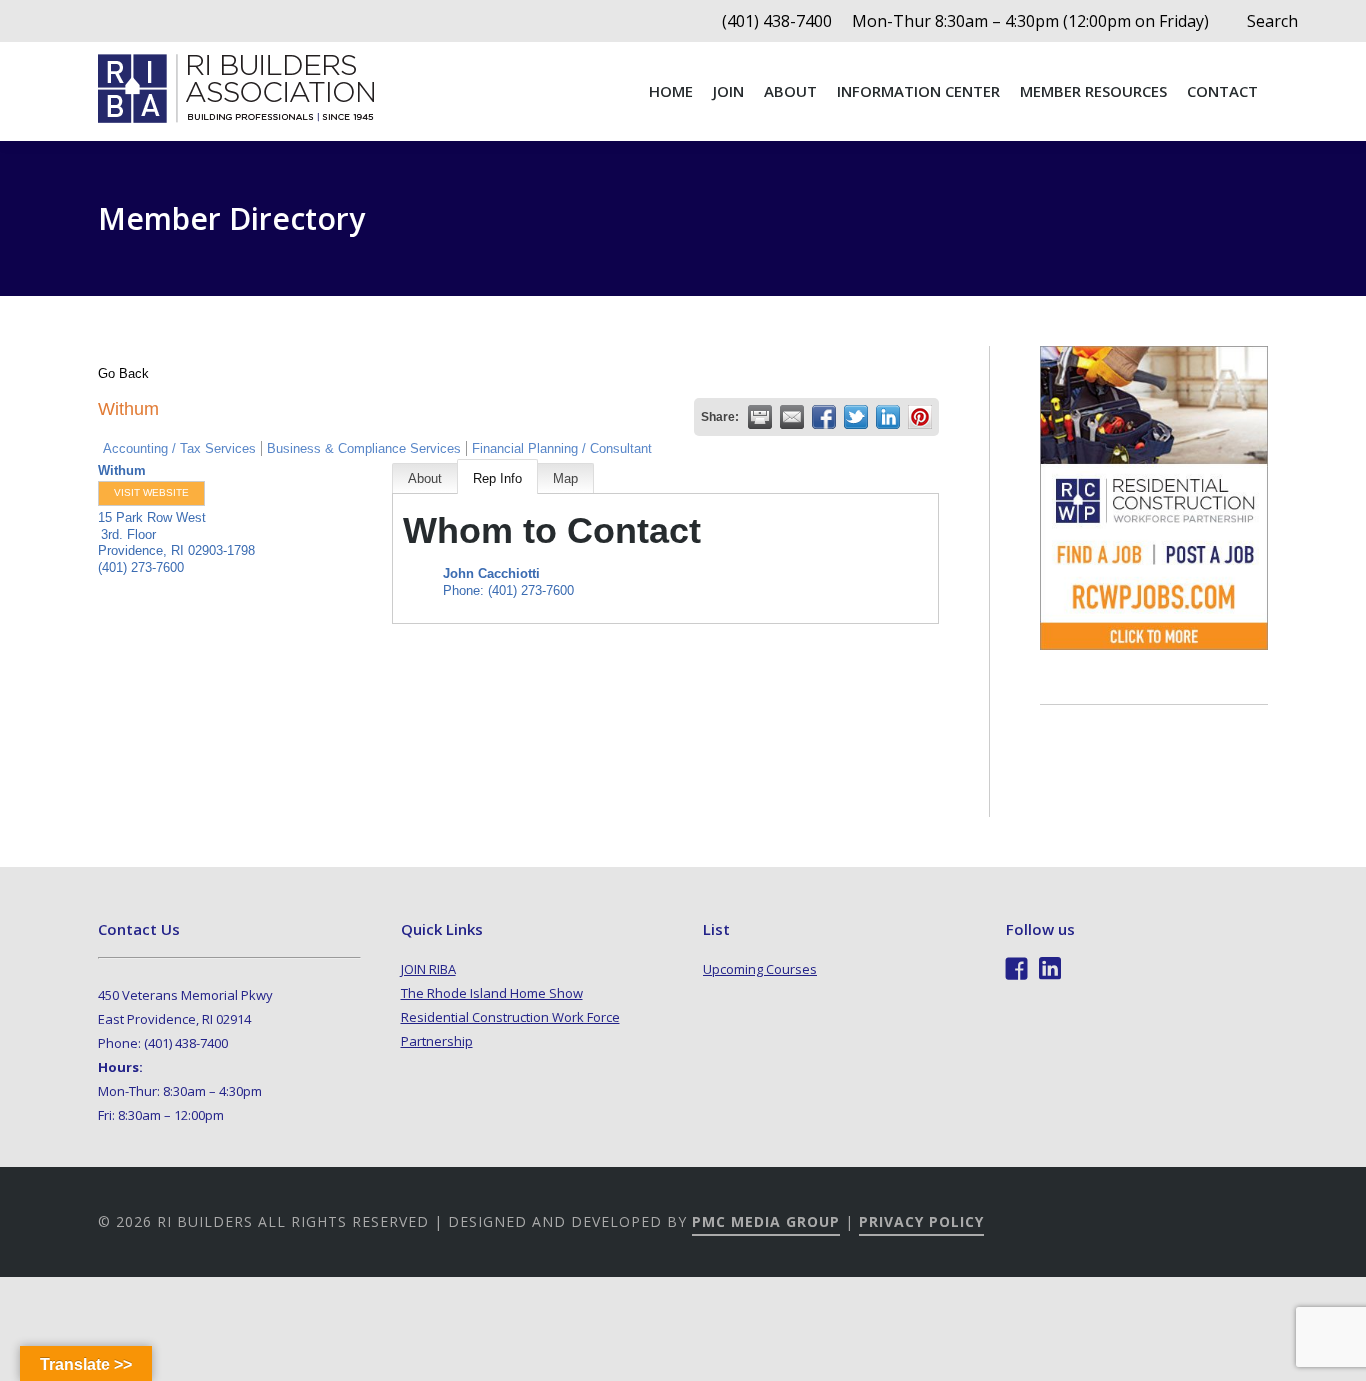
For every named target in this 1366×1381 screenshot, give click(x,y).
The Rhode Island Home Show (492, 993)
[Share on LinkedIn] (888, 417)
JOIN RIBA (428, 969)
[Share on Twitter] (856, 417)
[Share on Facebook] (824, 417)
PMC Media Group (766, 1221)
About (425, 478)
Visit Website (151, 492)
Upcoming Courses (760, 969)
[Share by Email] (792, 417)
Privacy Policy (921, 1221)
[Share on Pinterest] (920, 417)
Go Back (123, 373)
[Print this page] (760, 417)
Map (565, 478)
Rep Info (497, 478)
